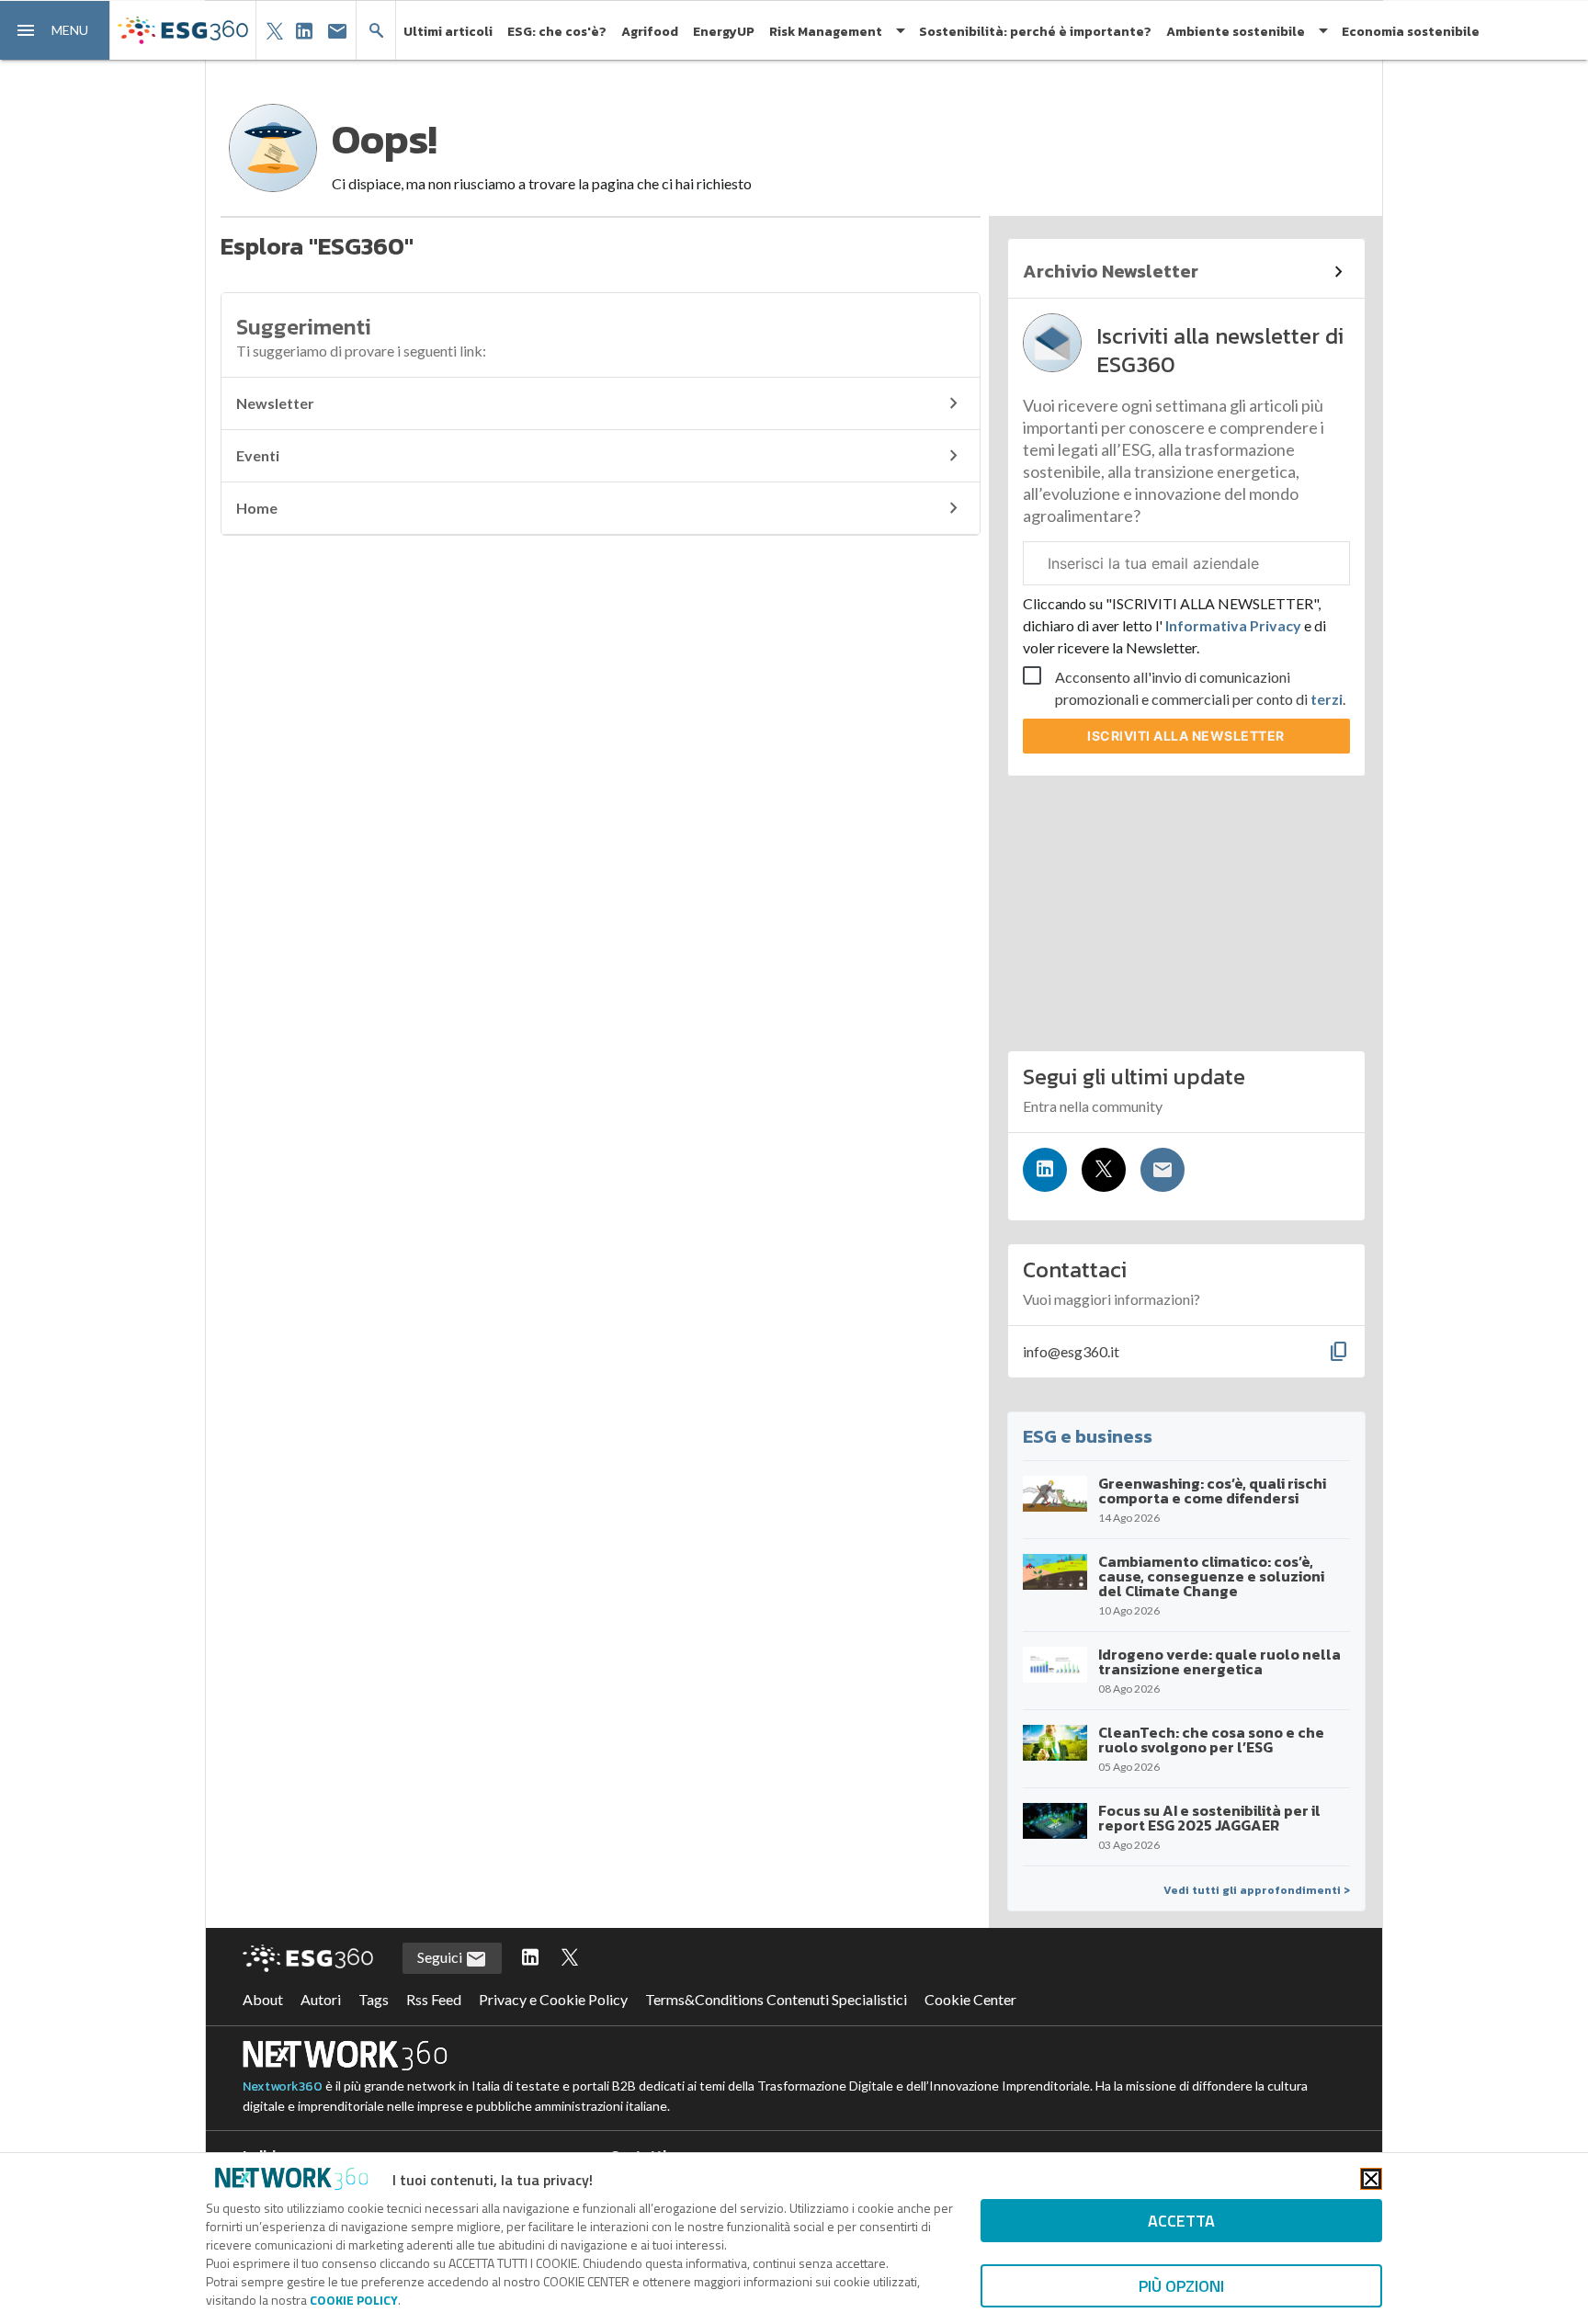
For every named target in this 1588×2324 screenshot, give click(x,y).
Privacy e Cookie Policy (553, 1999)
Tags (374, 1999)
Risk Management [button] (826, 32)
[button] (55, 30)
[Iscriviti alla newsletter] (1163, 1170)
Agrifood (650, 32)
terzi (1327, 699)
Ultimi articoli (448, 32)
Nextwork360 (283, 2086)
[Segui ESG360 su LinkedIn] (530, 1958)
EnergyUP (724, 32)
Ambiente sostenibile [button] (1236, 32)
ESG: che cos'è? (557, 32)
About (263, 1999)
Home (257, 508)
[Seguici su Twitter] (1104, 1170)
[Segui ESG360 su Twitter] (570, 1958)
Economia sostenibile (1411, 32)
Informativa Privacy (1233, 625)
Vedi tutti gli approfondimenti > (1257, 1890)
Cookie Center (970, 1999)
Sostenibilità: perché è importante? (1035, 32)
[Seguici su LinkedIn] (1045, 1170)
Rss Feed (434, 1999)
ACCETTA (1181, 2221)
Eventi (258, 455)
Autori (321, 1999)
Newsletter (275, 403)
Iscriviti (1186, 736)
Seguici (441, 1957)
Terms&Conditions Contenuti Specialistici (776, 1999)
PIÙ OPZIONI (1181, 2286)
